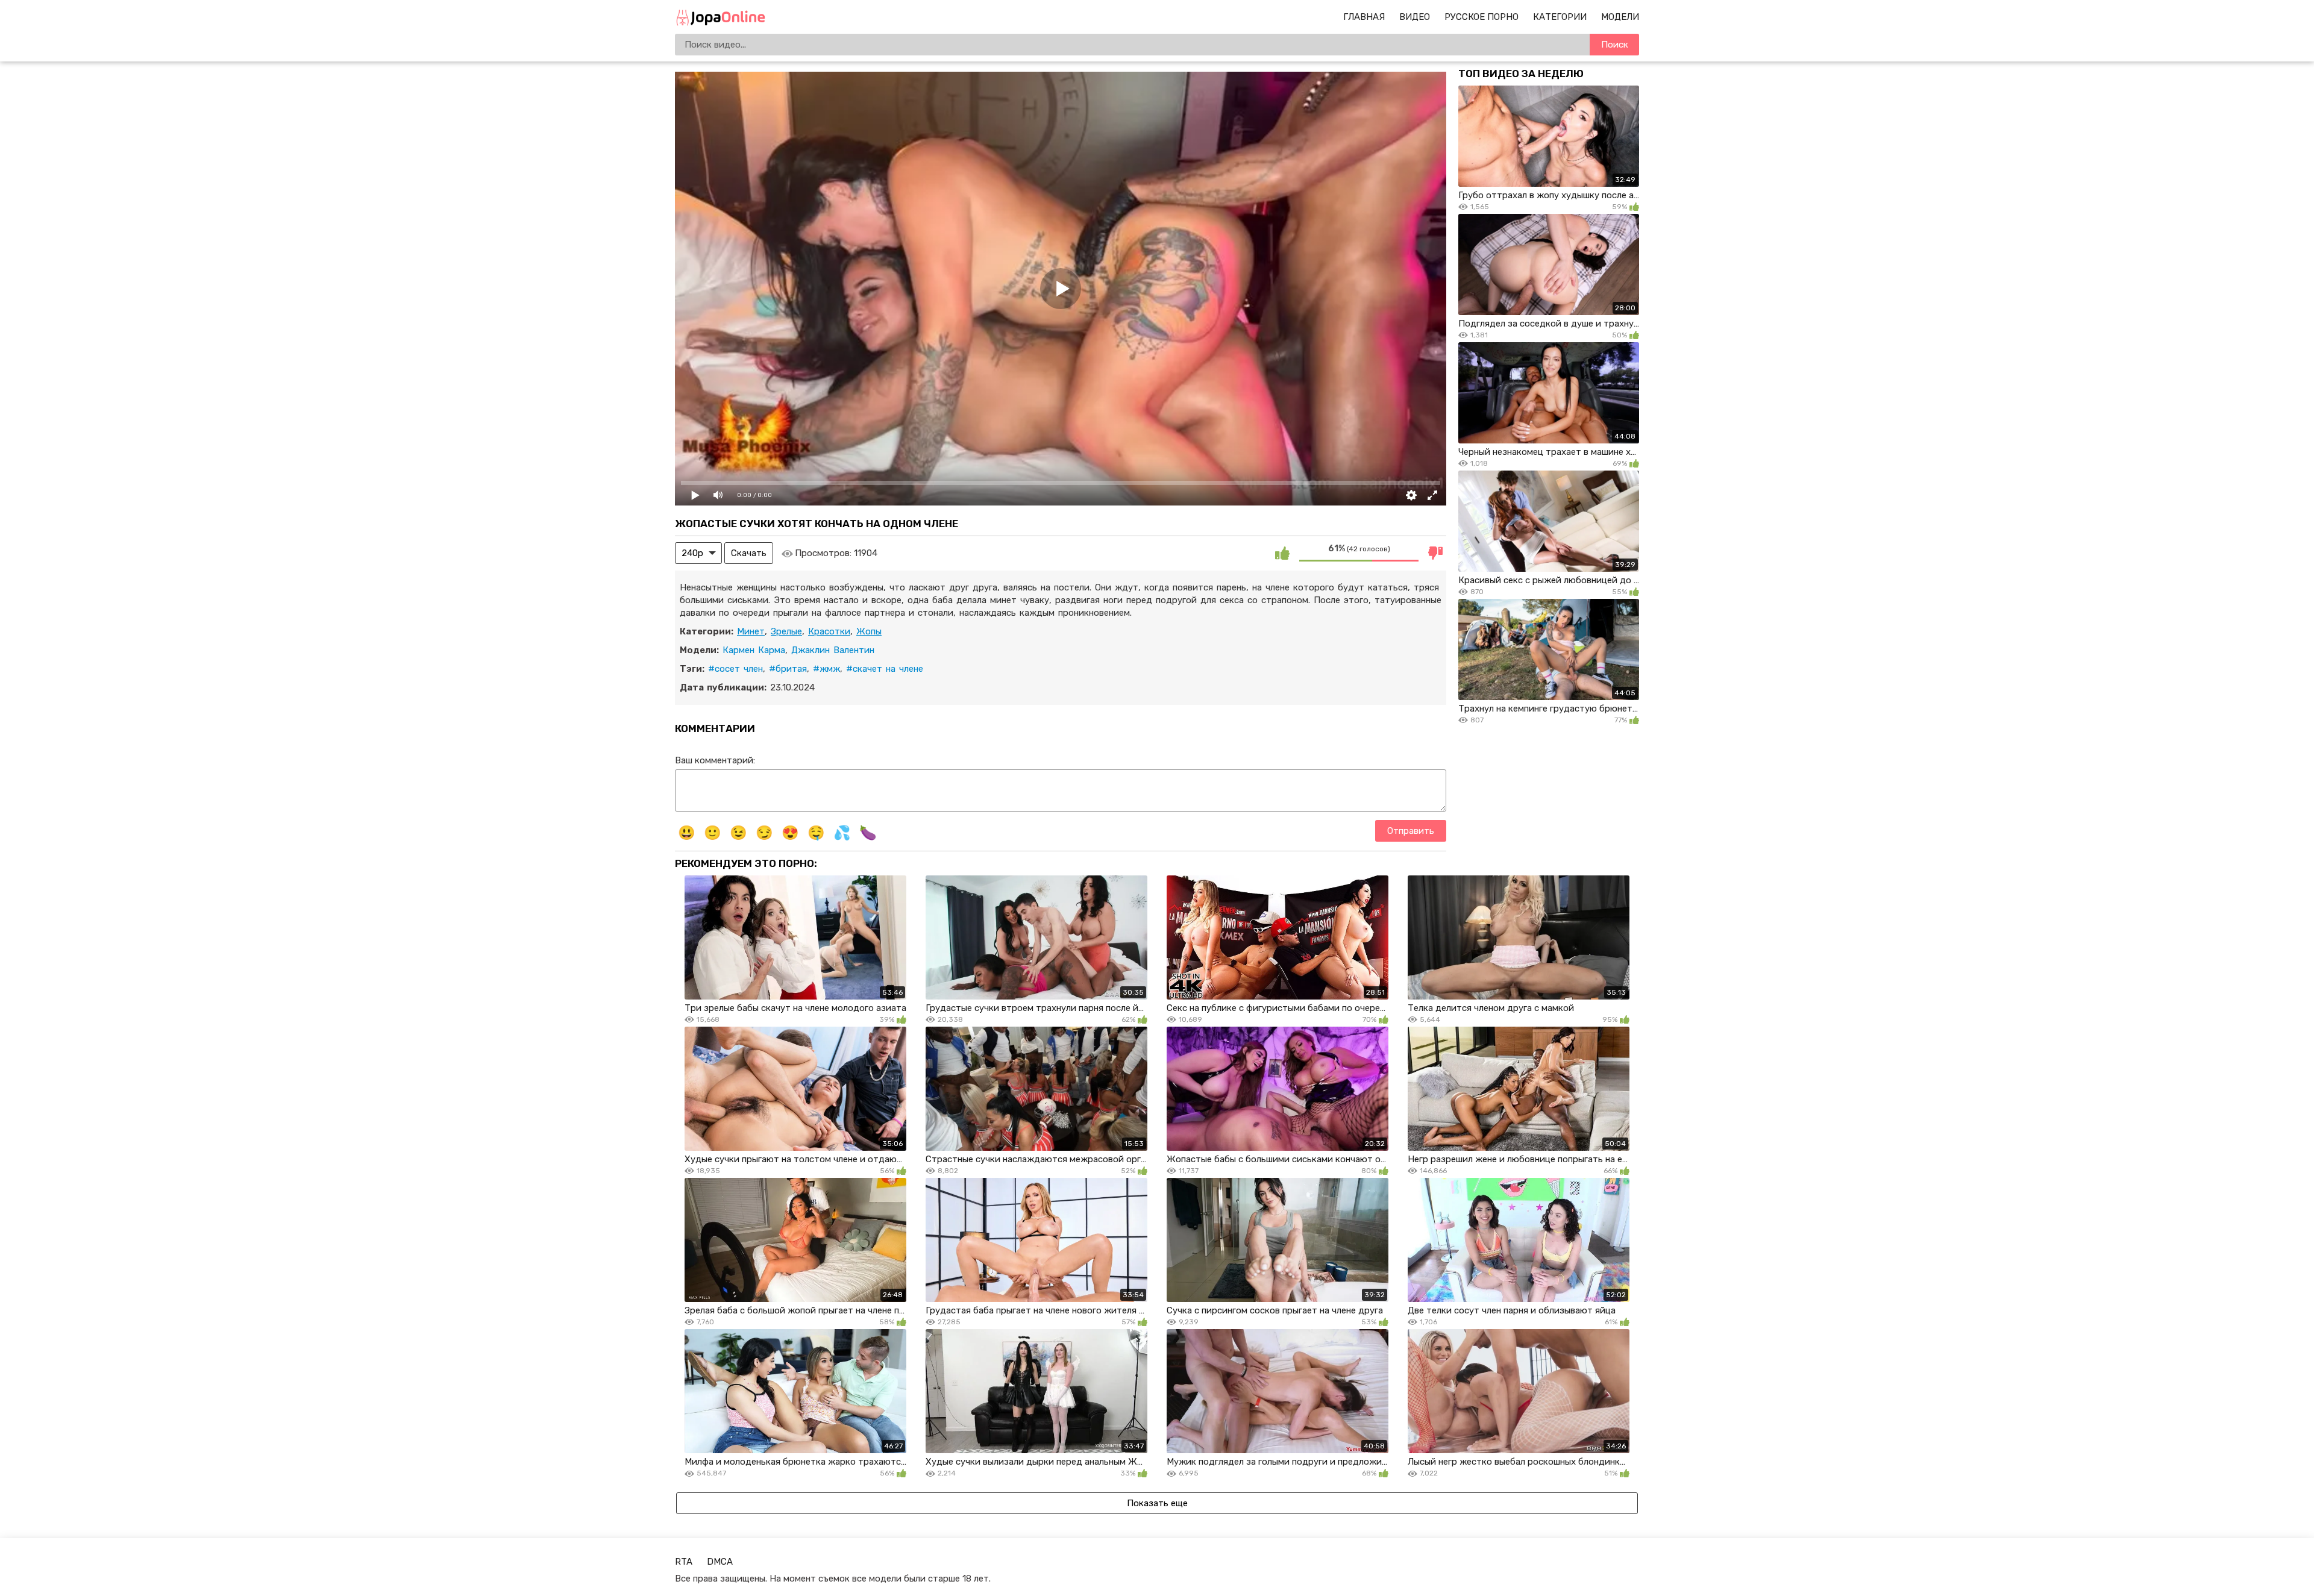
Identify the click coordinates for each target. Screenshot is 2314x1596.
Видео (1415, 17)
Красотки (829, 631)
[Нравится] (1282, 553)
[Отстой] (1435, 553)
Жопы (869, 631)
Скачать (749, 553)
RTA (684, 1562)
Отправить (1411, 831)
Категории (1560, 17)
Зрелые (786, 631)
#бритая (788, 669)
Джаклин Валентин (833, 650)
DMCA (720, 1562)
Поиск (1615, 45)
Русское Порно (1482, 17)
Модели (1620, 17)
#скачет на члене (885, 669)
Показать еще (1157, 1503)
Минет (751, 631)
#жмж (826, 669)
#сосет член (735, 669)
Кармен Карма (754, 650)
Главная (1364, 17)
